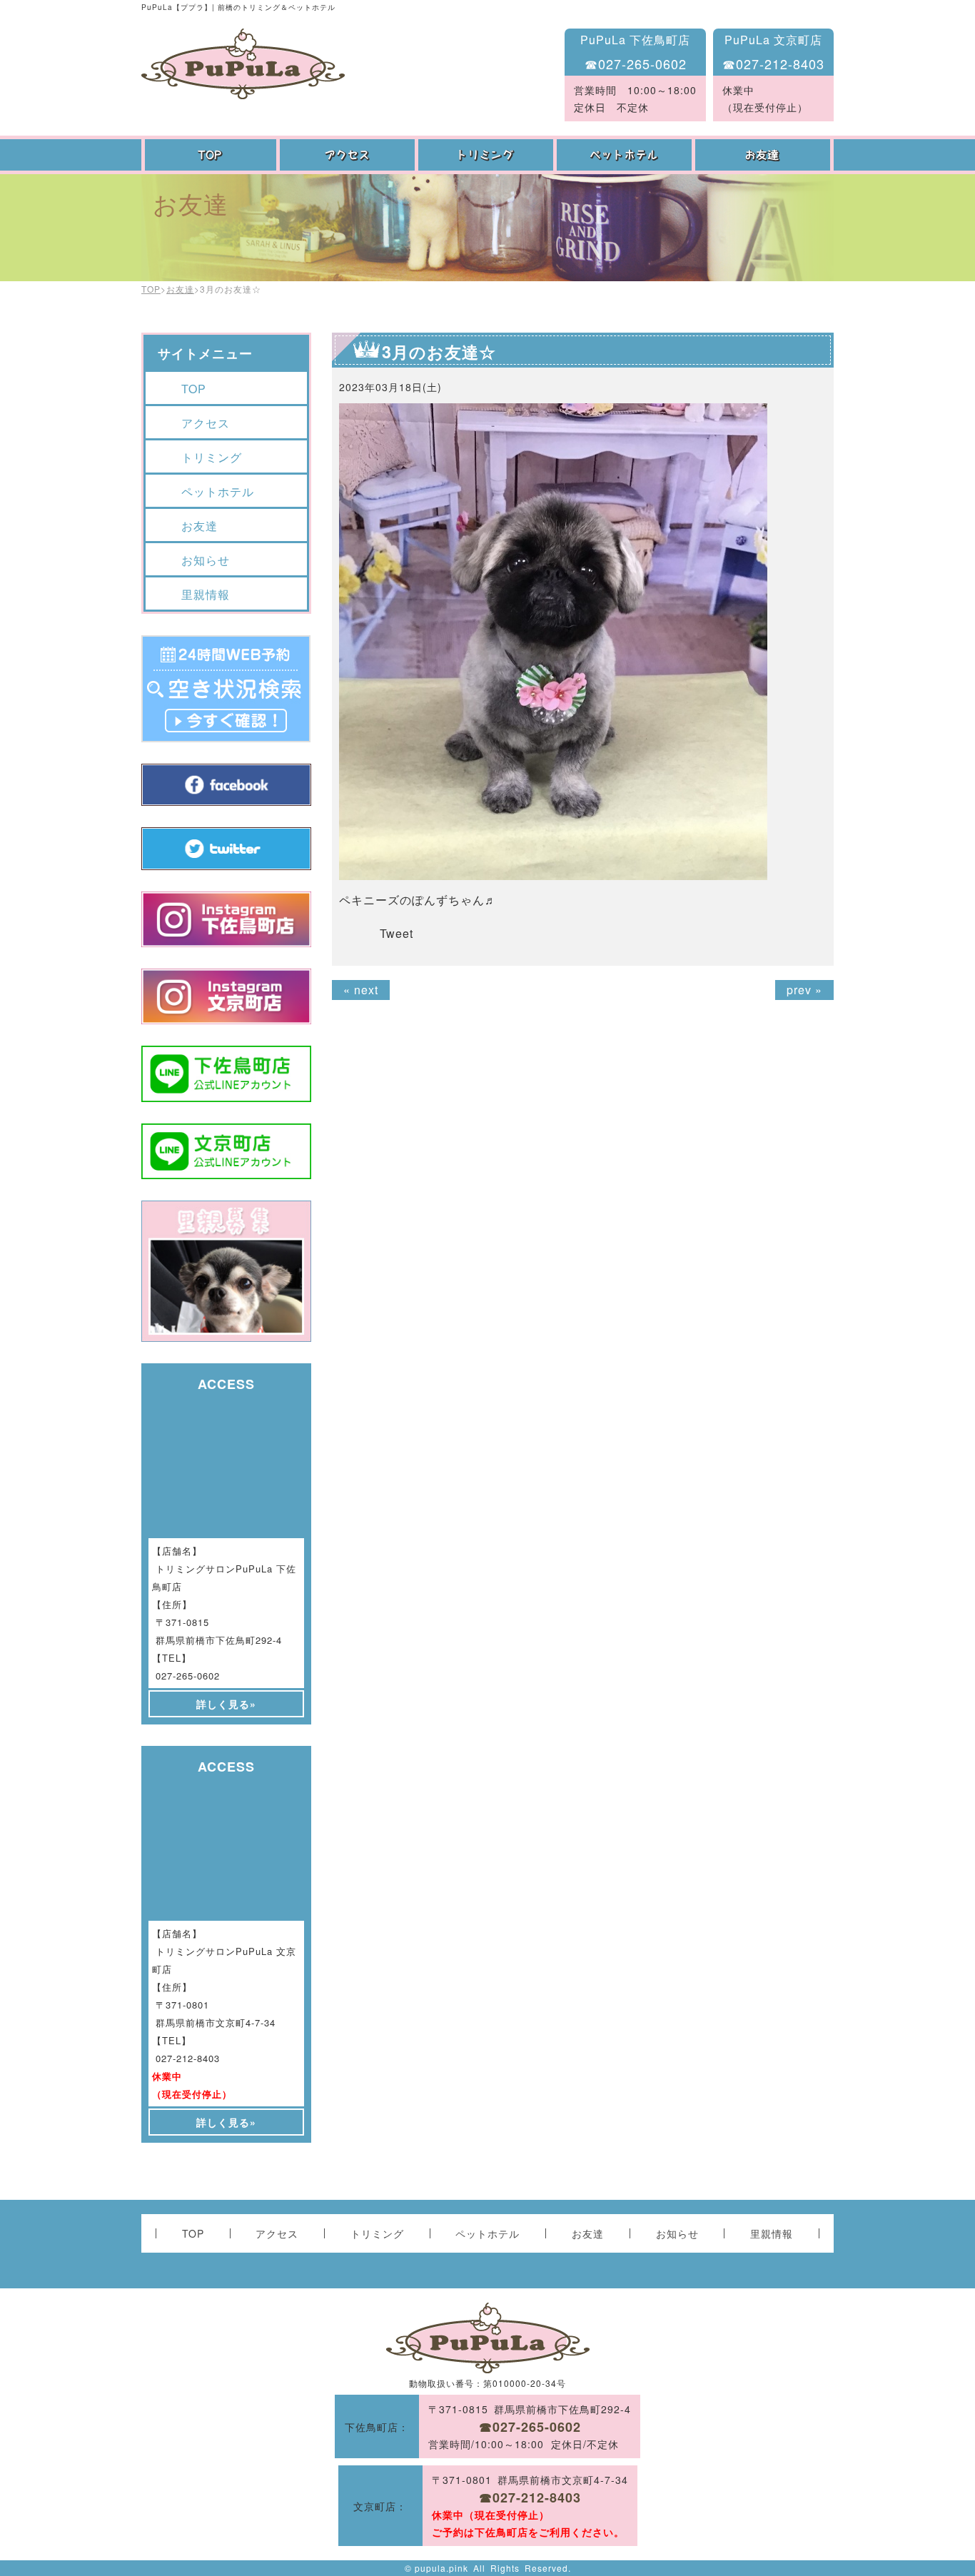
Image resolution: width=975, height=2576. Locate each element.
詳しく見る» (226, 1704)
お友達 (764, 155)
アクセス (349, 155)
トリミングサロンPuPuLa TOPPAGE (243, 64)
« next (361, 990)
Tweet (396, 933)
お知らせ (206, 560)
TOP (211, 155)
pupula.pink (441, 2568)
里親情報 (206, 594)
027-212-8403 (188, 2058)
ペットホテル (626, 155)
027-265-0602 (188, 1676)
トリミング (487, 155)
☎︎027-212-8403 (773, 64)
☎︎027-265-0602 (636, 64)
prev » (804, 990)
